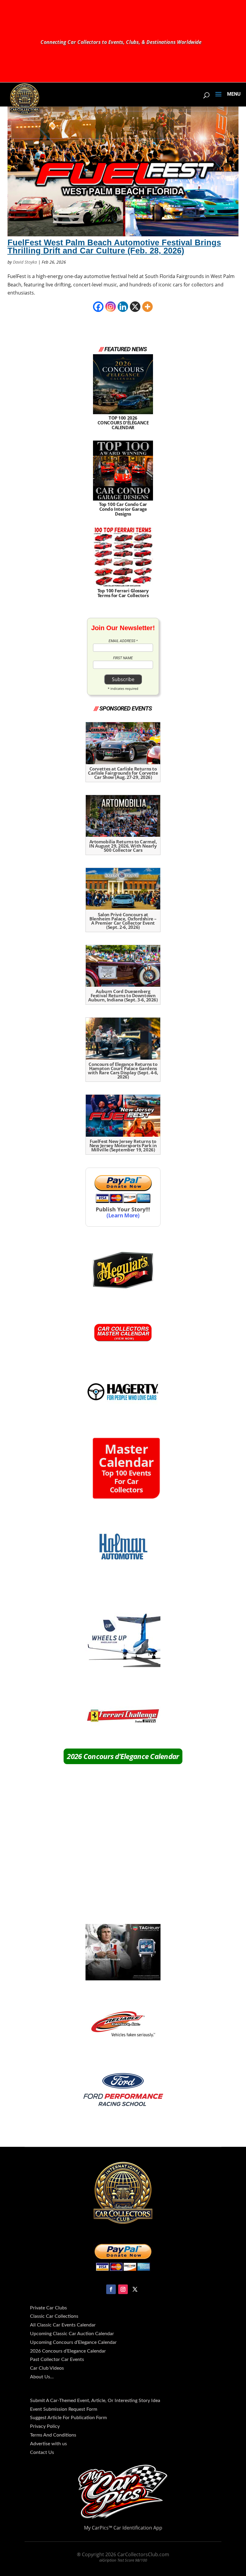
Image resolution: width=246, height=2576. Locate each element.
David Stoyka (25, 262)
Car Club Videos (47, 2368)
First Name (123, 658)
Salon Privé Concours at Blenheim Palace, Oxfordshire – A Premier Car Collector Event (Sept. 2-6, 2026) (123, 921)
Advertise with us (48, 2444)
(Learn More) (123, 1215)
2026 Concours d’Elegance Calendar (123, 1756)
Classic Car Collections (54, 2316)
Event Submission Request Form (64, 2409)
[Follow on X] (135, 2289)
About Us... (42, 2377)
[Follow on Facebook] (111, 2289)
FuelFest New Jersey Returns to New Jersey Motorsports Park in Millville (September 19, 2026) (123, 1145)
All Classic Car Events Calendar (63, 2325)
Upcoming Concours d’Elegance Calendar (73, 2342)
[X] (135, 307)
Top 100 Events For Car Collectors (126, 1470)
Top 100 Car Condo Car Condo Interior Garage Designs (123, 509)
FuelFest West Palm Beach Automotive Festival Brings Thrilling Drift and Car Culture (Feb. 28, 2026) (114, 247)
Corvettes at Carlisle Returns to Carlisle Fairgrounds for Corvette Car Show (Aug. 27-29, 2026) (123, 773)
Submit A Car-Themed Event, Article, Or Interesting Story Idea (95, 2401)
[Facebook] (98, 307)
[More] (147, 307)
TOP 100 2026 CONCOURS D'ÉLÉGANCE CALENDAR (123, 422)
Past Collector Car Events (57, 2359)
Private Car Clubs (48, 2308)
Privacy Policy (45, 2426)
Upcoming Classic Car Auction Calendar (72, 2334)
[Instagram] (111, 307)
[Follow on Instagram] (123, 2289)
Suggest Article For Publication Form (68, 2418)
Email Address (123, 641)
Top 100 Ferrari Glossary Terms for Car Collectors (123, 593)
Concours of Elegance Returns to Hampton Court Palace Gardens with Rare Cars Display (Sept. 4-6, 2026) (123, 1070)
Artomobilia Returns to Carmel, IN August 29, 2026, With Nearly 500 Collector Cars (123, 846)
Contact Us (42, 2452)
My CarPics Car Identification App (123, 2528)
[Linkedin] (123, 307)
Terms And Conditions (53, 2435)
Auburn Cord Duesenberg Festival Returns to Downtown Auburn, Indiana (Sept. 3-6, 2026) (123, 995)
